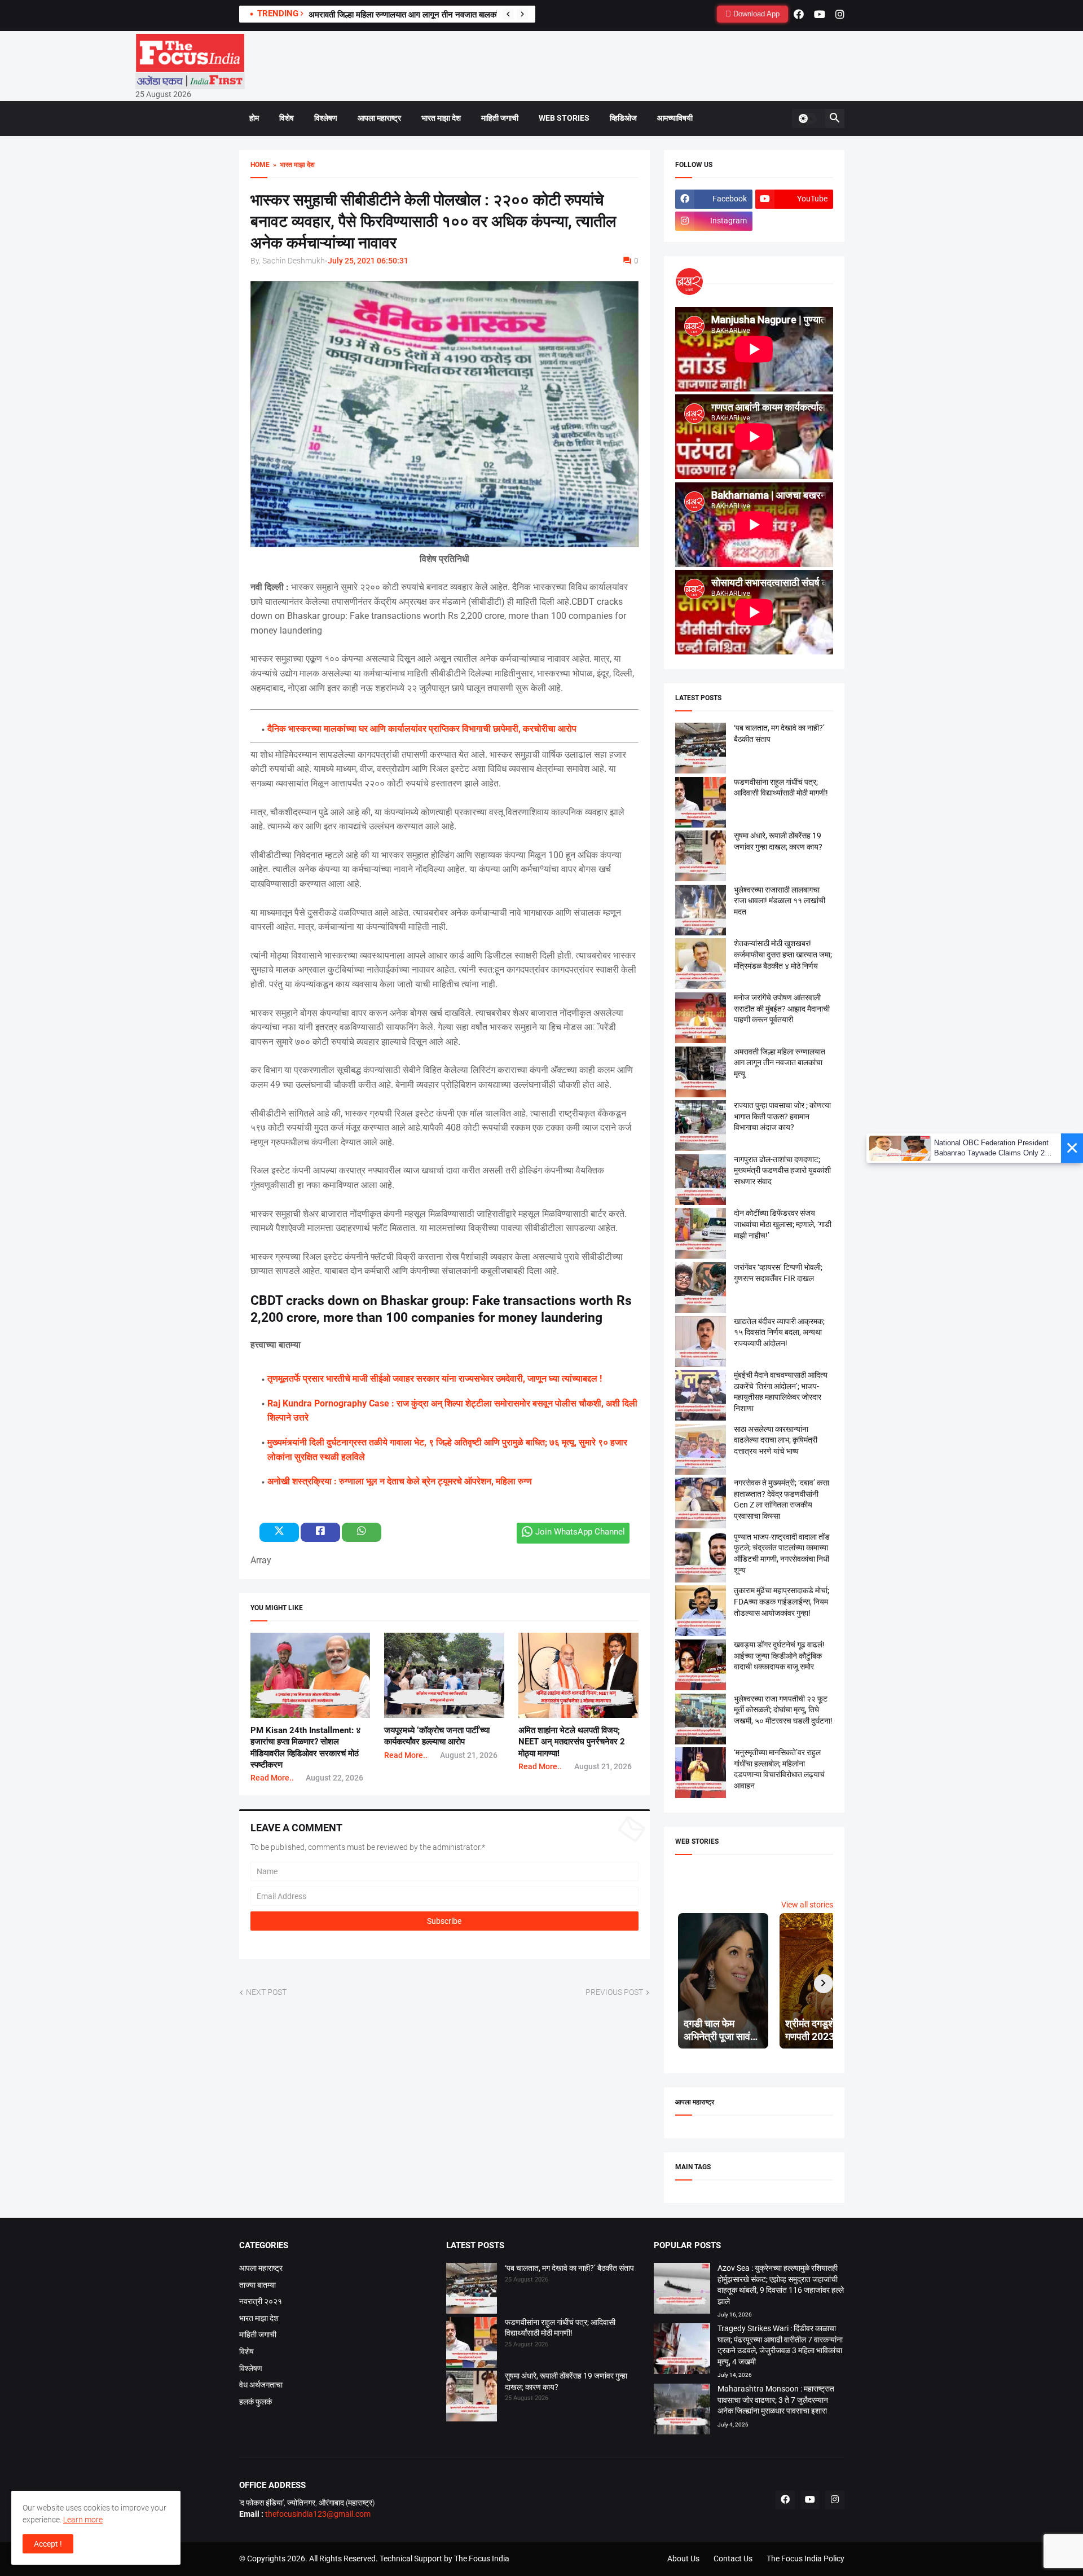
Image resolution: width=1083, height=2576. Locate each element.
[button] (807, 118)
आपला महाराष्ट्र (379, 118)
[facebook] (799, 14)
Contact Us (733, 2559)
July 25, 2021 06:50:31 (368, 261)
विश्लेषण (326, 118)
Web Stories (564, 118)
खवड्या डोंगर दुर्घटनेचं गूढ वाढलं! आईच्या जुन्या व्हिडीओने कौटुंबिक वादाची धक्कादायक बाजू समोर (779, 1656)
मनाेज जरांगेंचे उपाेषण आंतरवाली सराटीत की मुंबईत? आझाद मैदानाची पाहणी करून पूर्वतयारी (782, 1008)
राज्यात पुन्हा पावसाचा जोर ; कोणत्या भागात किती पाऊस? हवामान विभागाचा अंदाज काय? (782, 1116)
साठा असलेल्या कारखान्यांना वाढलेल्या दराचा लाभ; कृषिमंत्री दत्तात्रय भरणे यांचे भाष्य (776, 1440)
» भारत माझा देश (292, 165)
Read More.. (272, 1778)
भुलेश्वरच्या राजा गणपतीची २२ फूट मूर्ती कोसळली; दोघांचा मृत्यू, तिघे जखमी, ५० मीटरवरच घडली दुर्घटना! (783, 1710)
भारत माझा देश (441, 118)
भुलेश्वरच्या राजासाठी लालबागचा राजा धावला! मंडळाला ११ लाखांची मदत (780, 901)
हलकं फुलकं (256, 2402)
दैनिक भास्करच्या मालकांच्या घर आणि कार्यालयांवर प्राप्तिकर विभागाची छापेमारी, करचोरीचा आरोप (422, 729)
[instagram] (840, 14)
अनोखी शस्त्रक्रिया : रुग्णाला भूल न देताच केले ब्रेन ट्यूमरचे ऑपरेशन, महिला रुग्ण (400, 1481)
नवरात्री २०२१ (261, 2301)
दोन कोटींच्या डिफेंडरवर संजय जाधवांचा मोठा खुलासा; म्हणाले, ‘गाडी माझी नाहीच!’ (783, 1224)
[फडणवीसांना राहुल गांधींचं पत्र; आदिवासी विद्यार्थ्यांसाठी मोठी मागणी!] (472, 2344)
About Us (683, 2559)
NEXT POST (266, 1992)
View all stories (807, 1905)
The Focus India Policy (805, 2559)
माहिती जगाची (500, 118)
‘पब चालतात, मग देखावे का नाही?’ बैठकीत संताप (569, 2268)
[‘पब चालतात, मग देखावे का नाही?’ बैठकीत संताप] (472, 2290)
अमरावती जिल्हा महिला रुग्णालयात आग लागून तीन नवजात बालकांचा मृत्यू (414, 15)
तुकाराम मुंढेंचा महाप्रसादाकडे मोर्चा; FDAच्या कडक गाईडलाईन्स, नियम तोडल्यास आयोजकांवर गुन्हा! (782, 1601)
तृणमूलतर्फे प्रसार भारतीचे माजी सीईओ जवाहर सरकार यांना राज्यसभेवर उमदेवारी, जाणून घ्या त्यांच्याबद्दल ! (435, 1379)
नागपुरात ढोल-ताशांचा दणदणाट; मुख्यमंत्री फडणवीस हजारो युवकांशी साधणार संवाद (782, 1170)
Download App (755, 14)
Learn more (83, 2520)
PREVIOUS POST (614, 1992)
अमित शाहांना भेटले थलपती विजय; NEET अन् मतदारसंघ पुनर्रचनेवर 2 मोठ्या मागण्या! (572, 1742)
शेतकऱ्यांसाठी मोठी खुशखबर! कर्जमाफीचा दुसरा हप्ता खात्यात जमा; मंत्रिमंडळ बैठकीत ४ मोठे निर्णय (783, 954)
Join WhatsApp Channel (580, 1532)
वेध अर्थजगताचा (261, 2385)
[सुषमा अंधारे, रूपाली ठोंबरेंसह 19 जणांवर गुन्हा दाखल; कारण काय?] (472, 2398)
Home (260, 165)
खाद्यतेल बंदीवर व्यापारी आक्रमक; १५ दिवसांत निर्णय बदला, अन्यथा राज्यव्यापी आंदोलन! (779, 1332)
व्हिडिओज (623, 118)
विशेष (287, 118)
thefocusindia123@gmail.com (317, 2514)
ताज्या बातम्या (257, 2285)
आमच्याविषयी (675, 118)
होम (254, 118)
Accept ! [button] (48, 2544)
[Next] (522, 14)
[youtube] (820, 14)
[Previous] (508, 14)
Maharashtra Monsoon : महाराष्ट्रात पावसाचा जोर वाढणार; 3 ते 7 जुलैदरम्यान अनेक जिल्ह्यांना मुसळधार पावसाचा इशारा (776, 2400)
